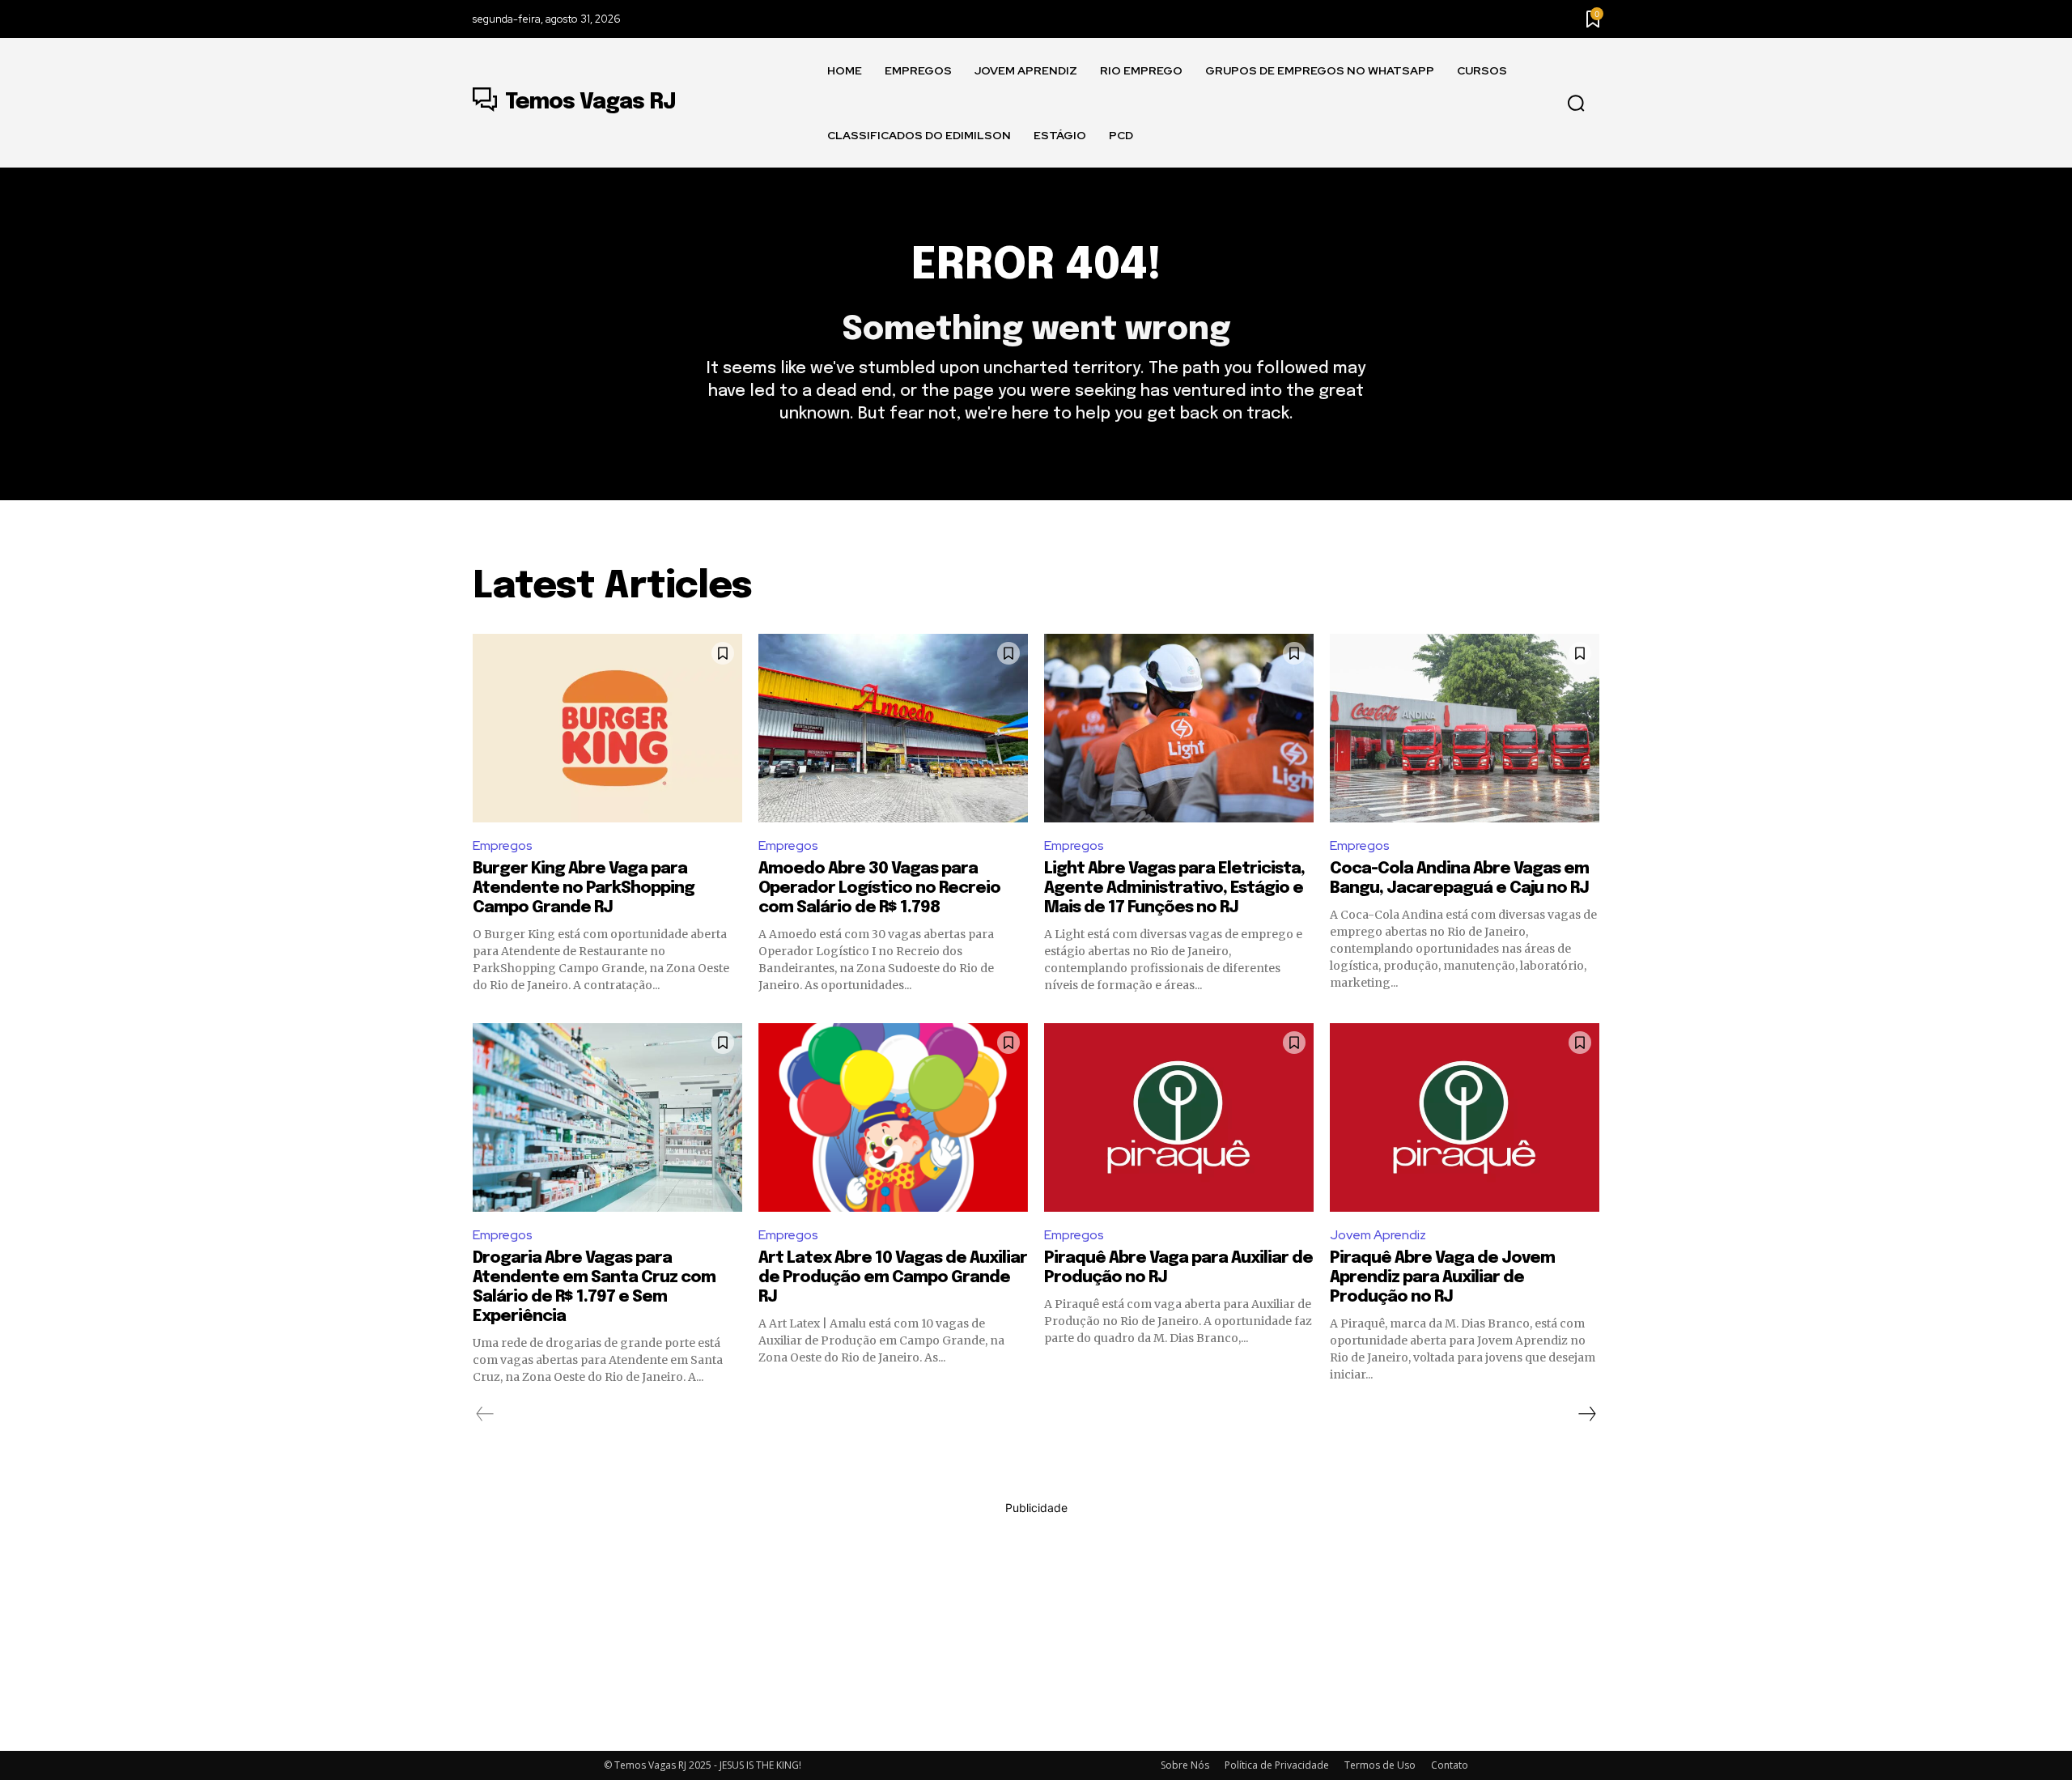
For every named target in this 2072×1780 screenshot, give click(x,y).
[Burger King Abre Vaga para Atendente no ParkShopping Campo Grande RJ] (607, 728)
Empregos (503, 845)
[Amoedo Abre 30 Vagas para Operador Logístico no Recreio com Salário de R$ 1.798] (893, 728)
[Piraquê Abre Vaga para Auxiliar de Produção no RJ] (1179, 1117)
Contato (1450, 1765)
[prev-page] (485, 1414)
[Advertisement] (1036, 1629)
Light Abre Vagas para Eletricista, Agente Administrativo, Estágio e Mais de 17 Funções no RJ (1174, 888)
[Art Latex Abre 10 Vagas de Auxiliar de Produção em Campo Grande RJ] (893, 1117)
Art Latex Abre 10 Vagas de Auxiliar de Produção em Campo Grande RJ (893, 1278)
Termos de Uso (1380, 1765)
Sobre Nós (1185, 1765)
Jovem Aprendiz (1378, 1235)
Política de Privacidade (1277, 1765)
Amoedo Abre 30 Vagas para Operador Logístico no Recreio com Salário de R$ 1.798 (879, 888)
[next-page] (1586, 1414)
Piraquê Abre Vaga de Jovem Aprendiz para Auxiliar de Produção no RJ (1442, 1278)
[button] (1576, 104)
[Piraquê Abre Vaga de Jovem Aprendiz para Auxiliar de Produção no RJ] (1465, 1117)
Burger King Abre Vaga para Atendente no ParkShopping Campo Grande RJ (584, 888)
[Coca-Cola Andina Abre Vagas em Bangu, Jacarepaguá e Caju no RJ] (1465, 728)
